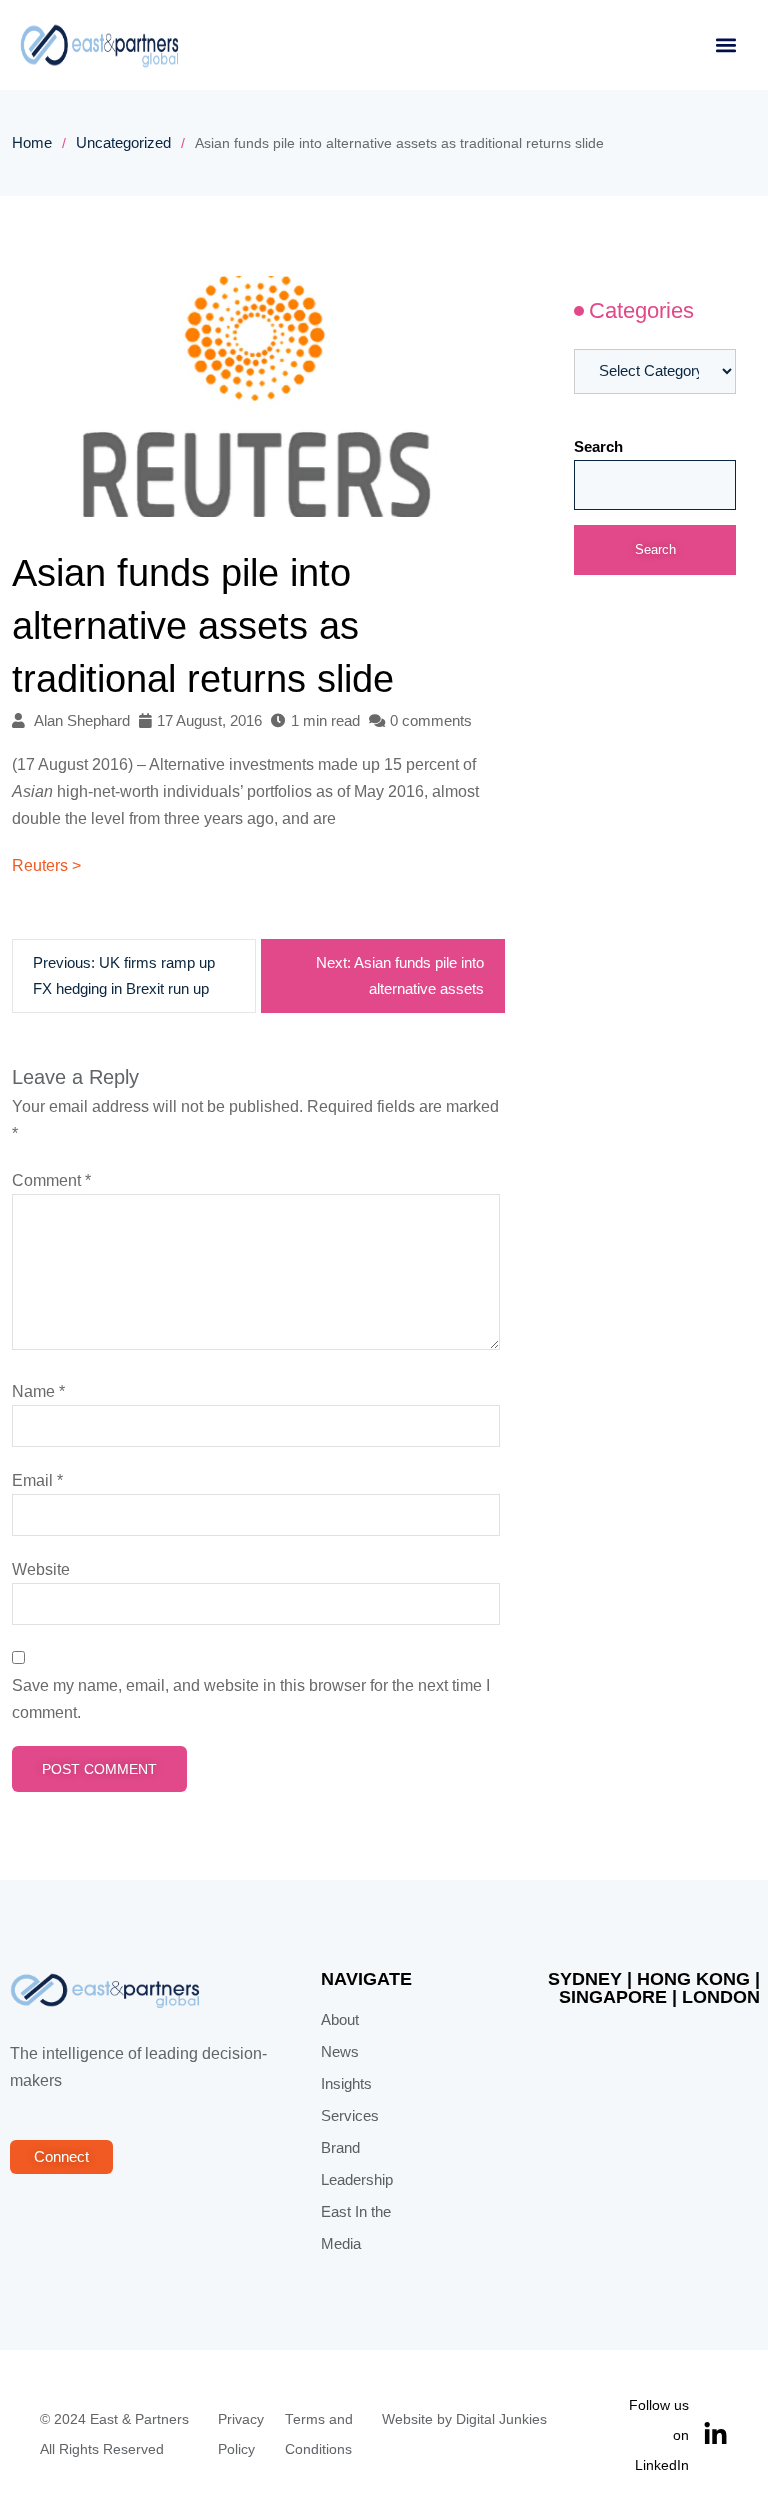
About (340, 2020)
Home (32, 143)
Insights (346, 2084)
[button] (725, 45)
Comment (51, 1180)
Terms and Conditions (319, 2434)
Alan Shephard (82, 721)
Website (41, 1569)
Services (350, 2116)
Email (37, 1480)
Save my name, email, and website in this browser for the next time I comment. (251, 1699)
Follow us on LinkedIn (658, 2435)
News (340, 2052)
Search (598, 447)
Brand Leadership (357, 2164)
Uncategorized (123, 143)
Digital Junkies (501, 2419)
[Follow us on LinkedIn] (715, 2434)
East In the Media (356, 2228)
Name (38, 1391)
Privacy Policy (241, 2434)
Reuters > (46, 865)
